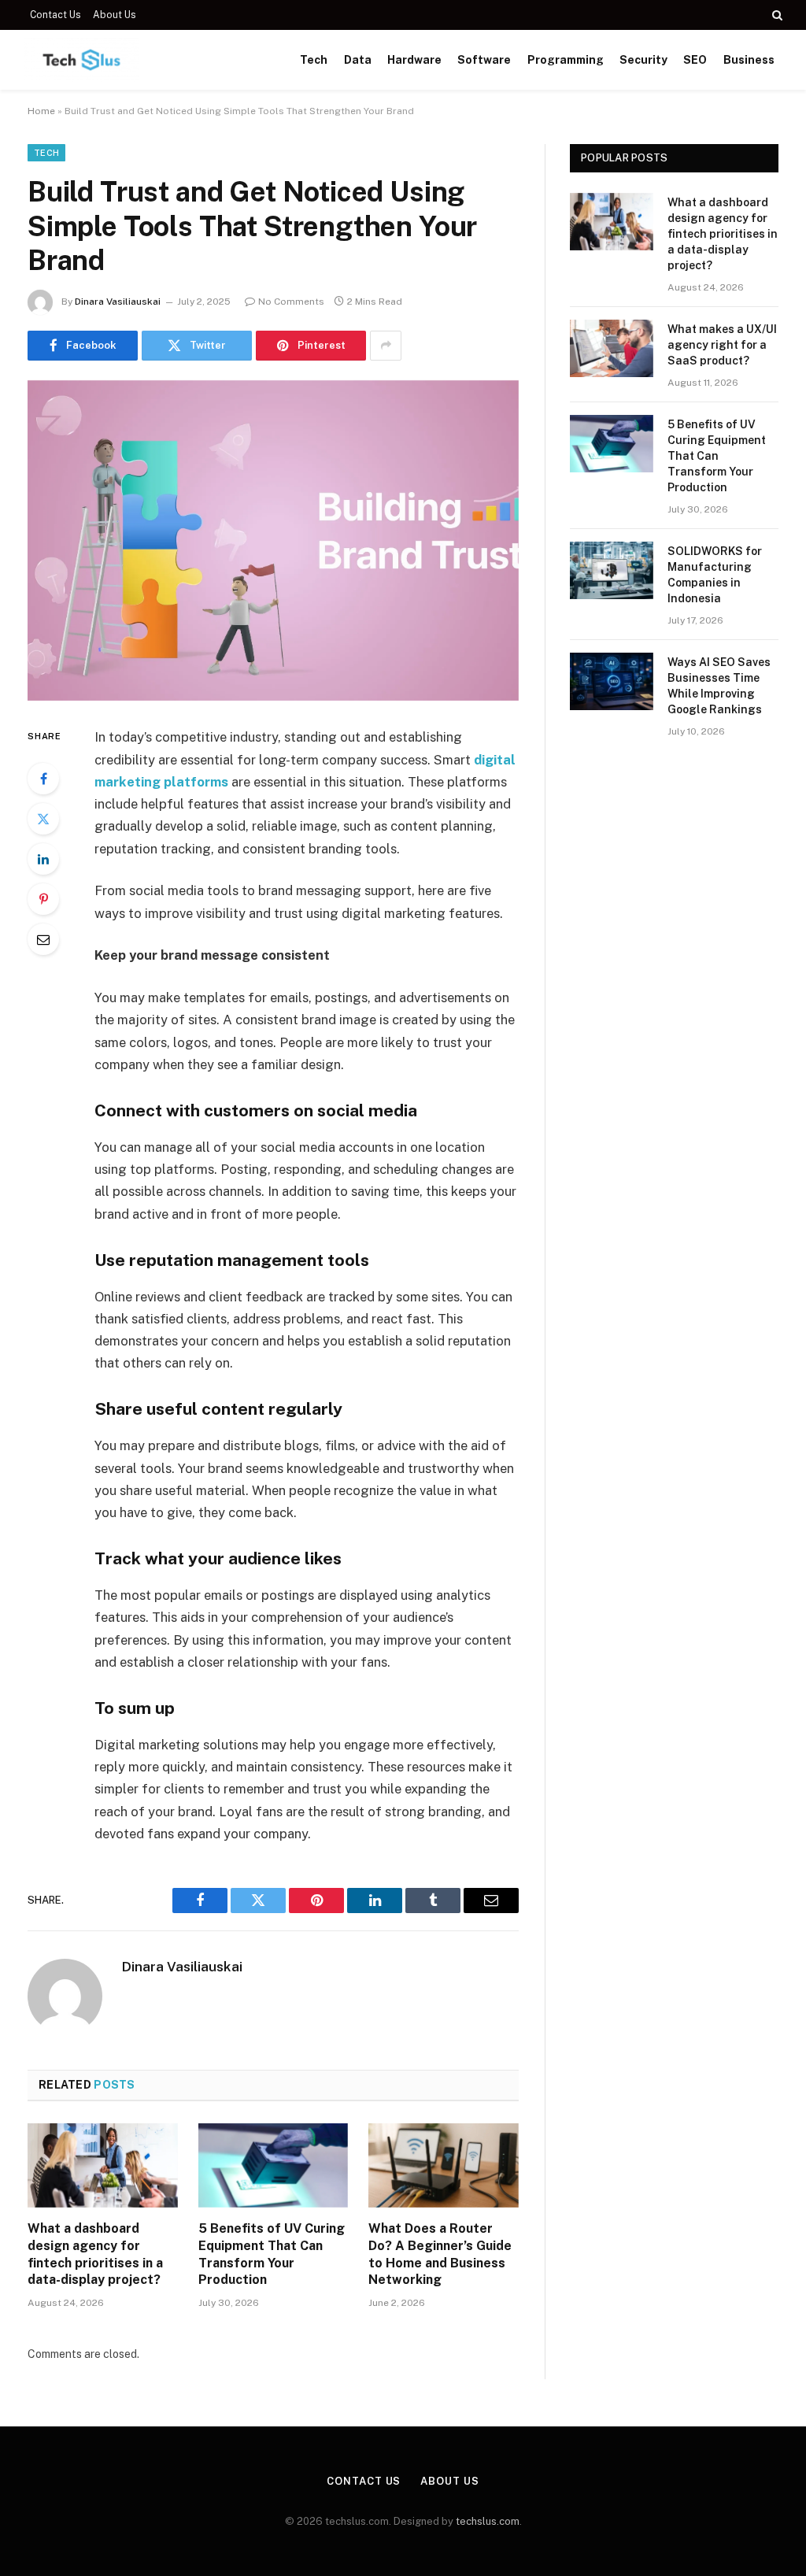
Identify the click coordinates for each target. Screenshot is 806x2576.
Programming (566, 60)
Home (41, 111)
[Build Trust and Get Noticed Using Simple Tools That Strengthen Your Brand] (273, 541)
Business (749, 60)
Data (358, 60)
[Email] (43, 939)
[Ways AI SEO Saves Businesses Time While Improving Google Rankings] (612, 681)
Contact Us (55, 15)
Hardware (414, 60)
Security (643, 60)
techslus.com (488, 2521)
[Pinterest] (43, 899)
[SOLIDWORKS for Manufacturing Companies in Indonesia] (612, 570)
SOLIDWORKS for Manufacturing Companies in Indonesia (715, 575)
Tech (314, 60)
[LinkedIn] (43, 859)
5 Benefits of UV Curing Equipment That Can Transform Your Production (272, 2254)
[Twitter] (43, 819)
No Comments (291, 302)
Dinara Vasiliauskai (118, 302)
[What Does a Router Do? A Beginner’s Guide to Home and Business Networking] (444, 2165)
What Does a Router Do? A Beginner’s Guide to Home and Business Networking (440, 2254)
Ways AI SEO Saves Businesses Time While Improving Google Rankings (719, 686)
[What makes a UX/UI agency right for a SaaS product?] (612, 348)
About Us (115, 15)
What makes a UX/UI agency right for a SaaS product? (722, 345)
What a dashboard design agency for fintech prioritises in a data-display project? (95, 2254)
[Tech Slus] (81, 60)
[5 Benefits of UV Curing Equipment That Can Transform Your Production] (274, 2165)
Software (484, 60)
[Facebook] (43, 779)
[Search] (776, 15)
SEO (695, 60)
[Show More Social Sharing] (386, 346)
